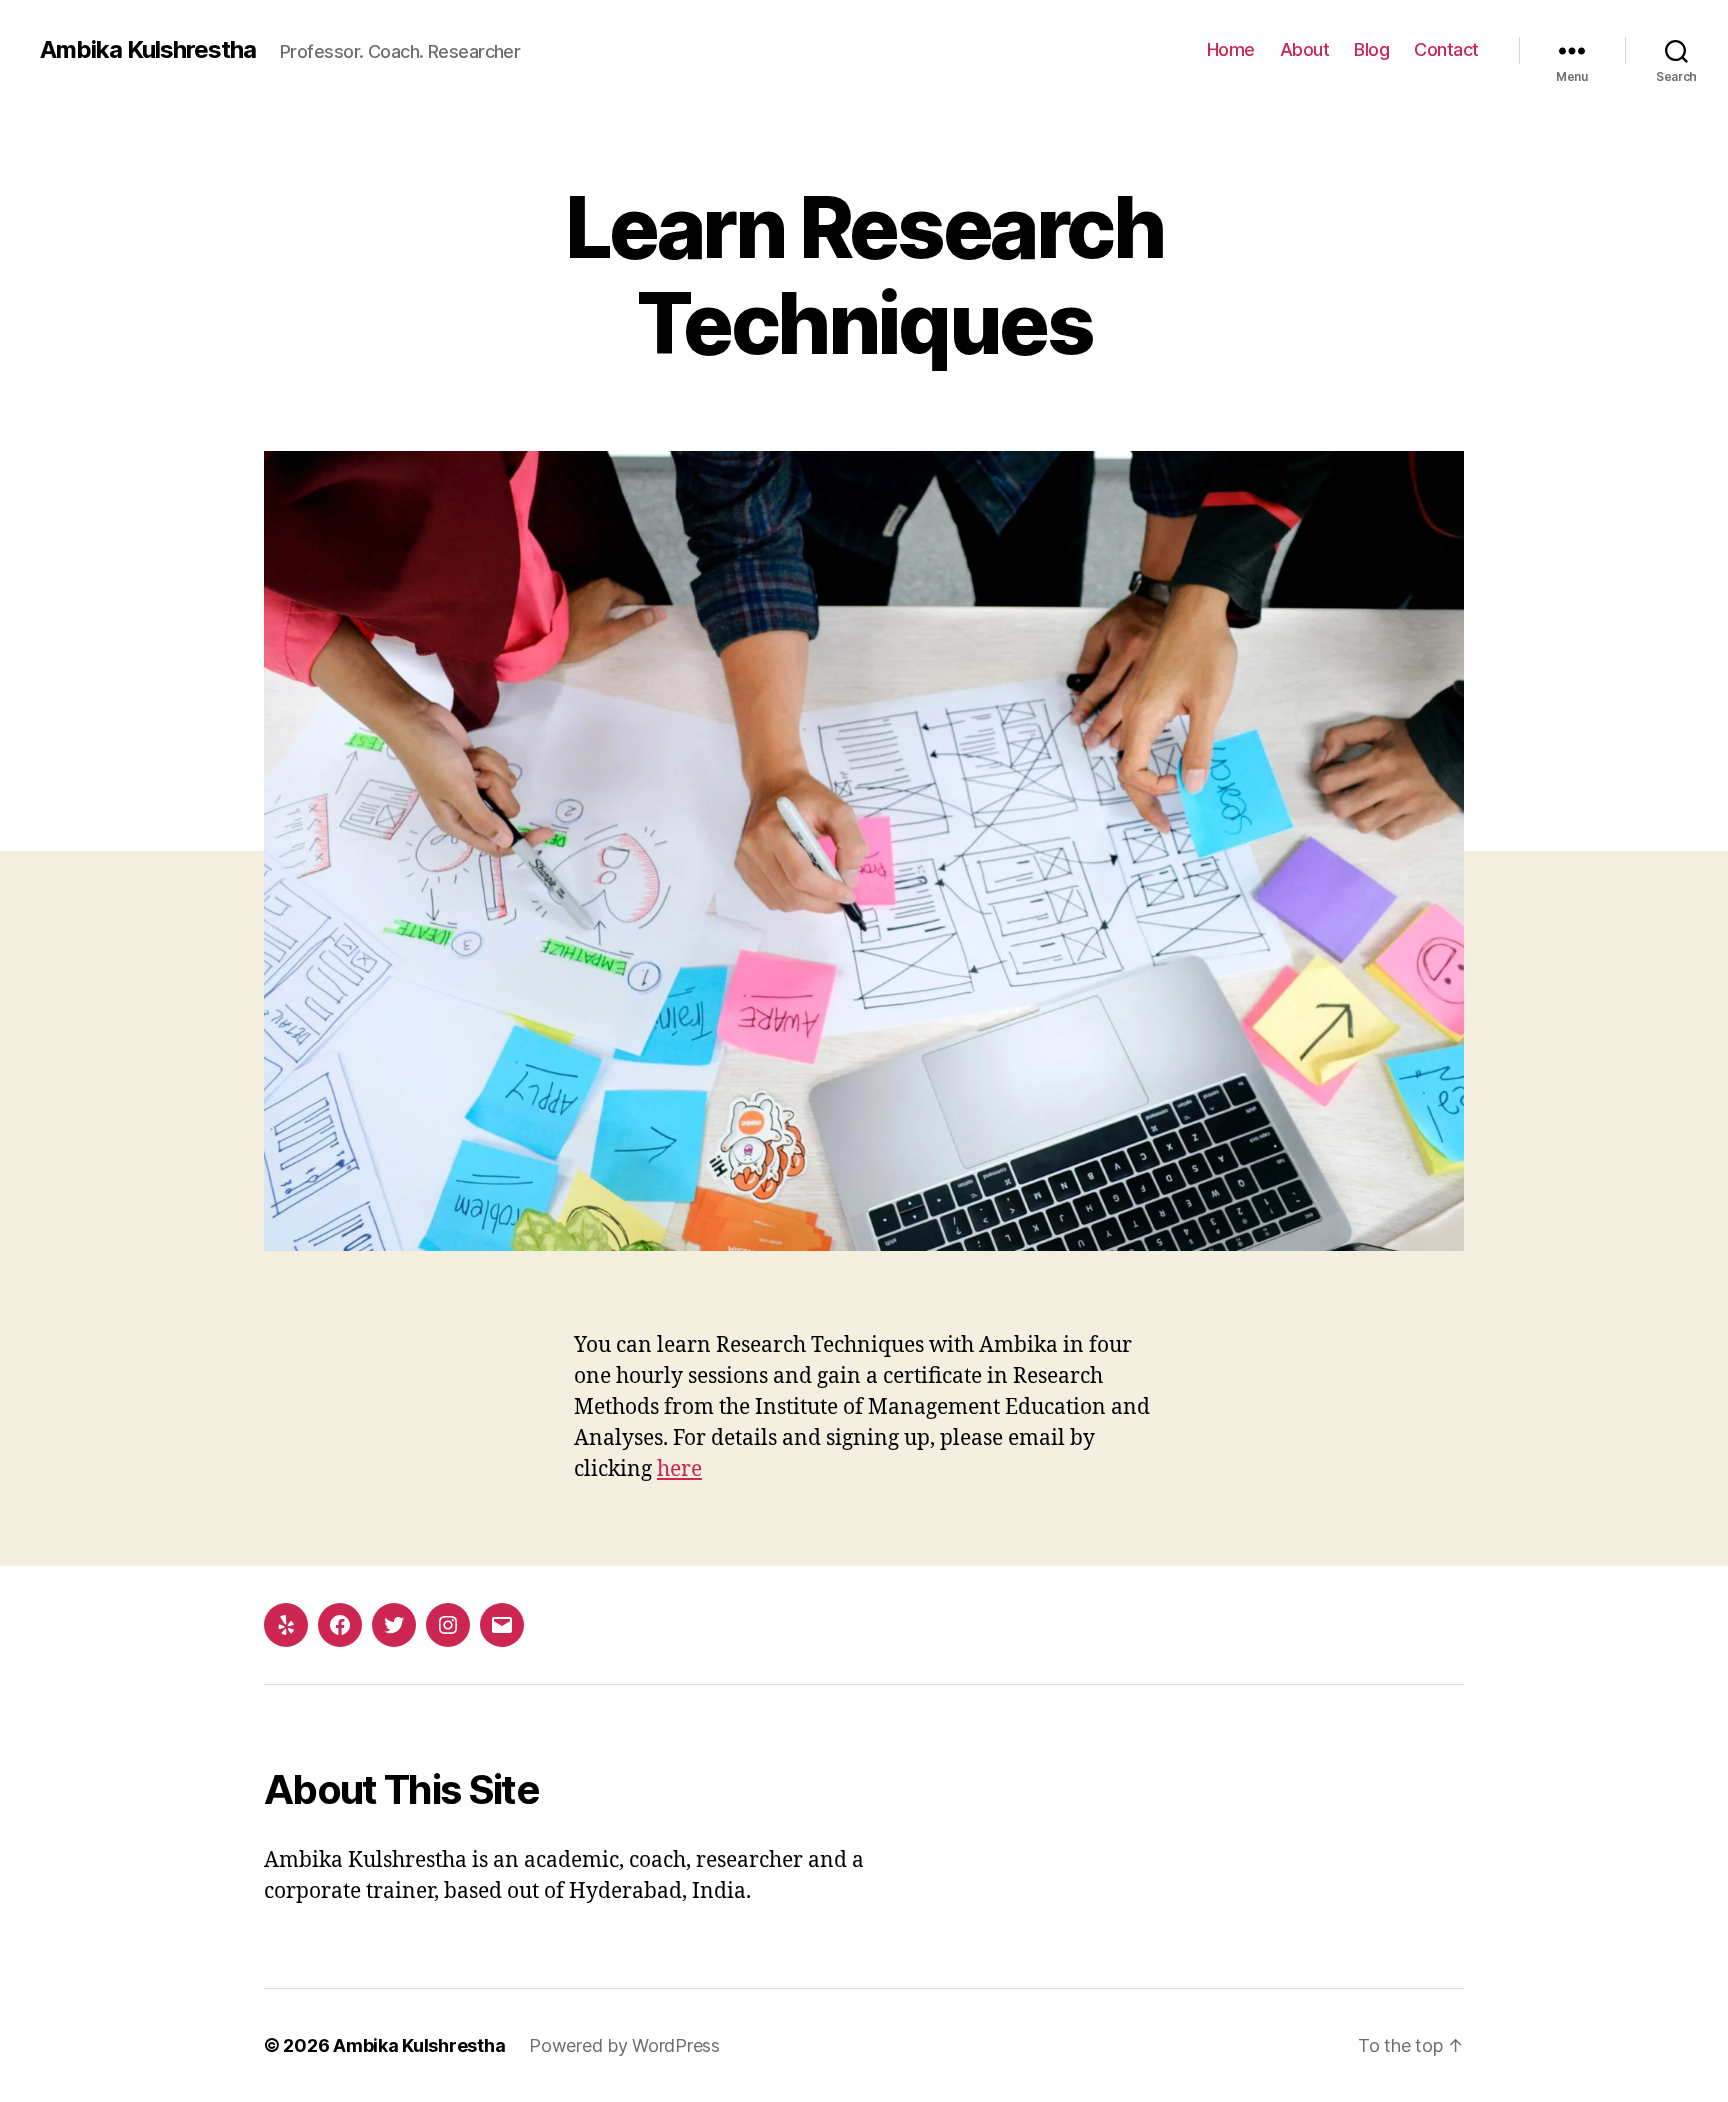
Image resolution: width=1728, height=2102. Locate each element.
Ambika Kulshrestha (148, 50)
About (1305, 49)
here (679, 1469)
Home (1231, 49)
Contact (1446, 49)
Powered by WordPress (624, 2045)
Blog (1371, 49)
